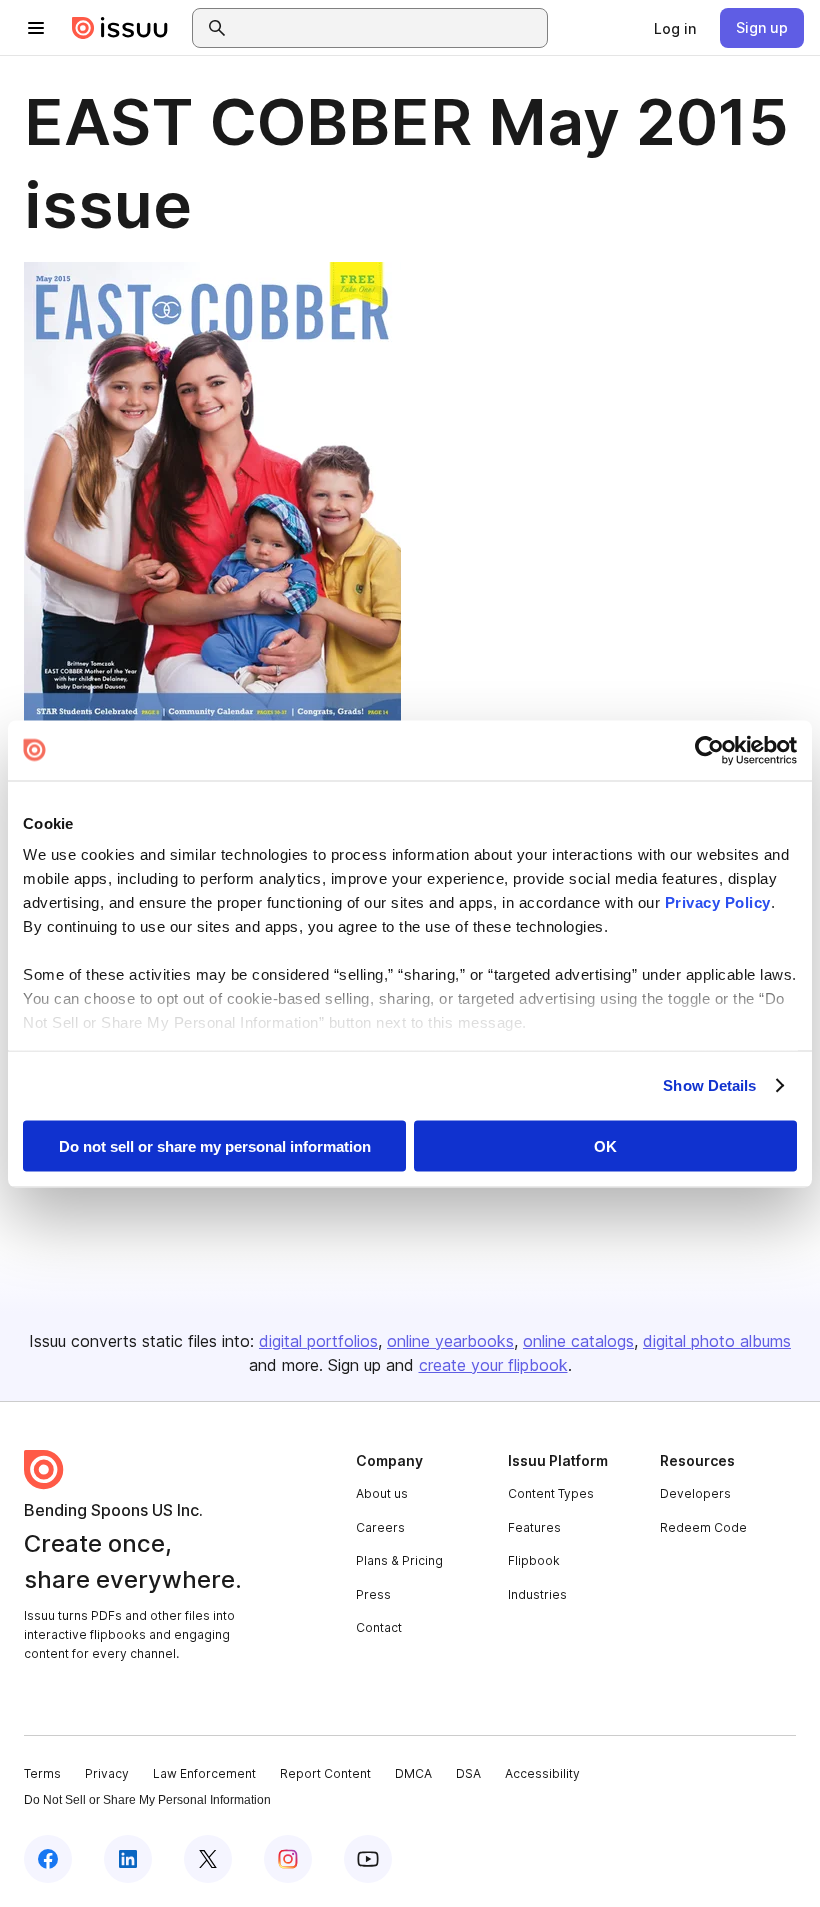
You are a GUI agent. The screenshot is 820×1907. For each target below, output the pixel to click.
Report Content (325, 1773)
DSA (468, 1773)
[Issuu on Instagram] (288, 1859)
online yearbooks (450, 1341)
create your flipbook (493, 1365)
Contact (379, 1627)
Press (373, 1594)
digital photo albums (717, 1341)
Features (534, 1527)
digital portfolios (318, 1341)
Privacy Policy (718, 902)
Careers (380, 1527)
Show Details (709, 1085)
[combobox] (388, 28)
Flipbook (534, 1560)
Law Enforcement (204, 1773)
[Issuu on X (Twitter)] (208, 1859)
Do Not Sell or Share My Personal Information (147, 1800)
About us (382, 1493)
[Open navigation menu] (36, 28)
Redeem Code (703, 1527)
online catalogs (578, 1341)
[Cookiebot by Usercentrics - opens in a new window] (709, 750)
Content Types (551, 1493)
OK (605, 1145)
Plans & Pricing (399, 1560)
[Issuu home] (120, 28)
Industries (537, 1594)
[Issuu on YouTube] (368, 1859)
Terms (42, 1773)
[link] (675, 28)
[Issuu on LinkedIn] (128, 1859)
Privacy (107, 1773)
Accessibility (542, 1773)
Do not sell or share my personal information (215, 1145)
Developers (695, 1493)
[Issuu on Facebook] (48, 1859)
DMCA (413, 1773)
